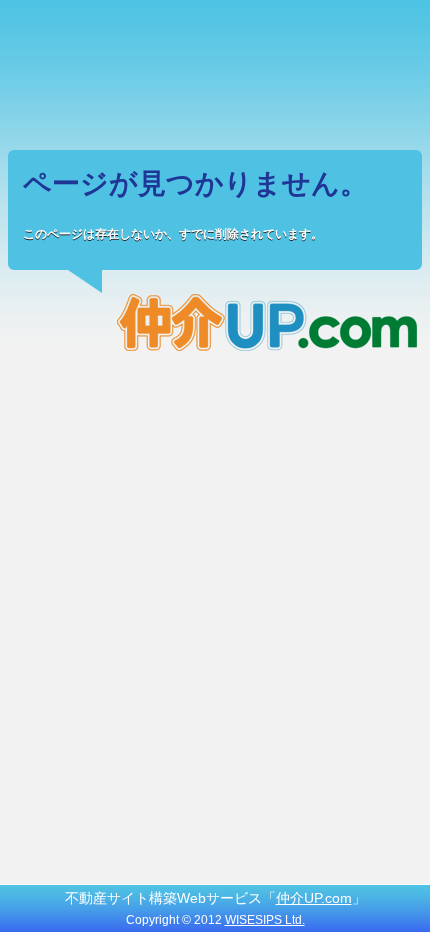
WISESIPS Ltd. (265, 920)
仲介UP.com (314, 898)
